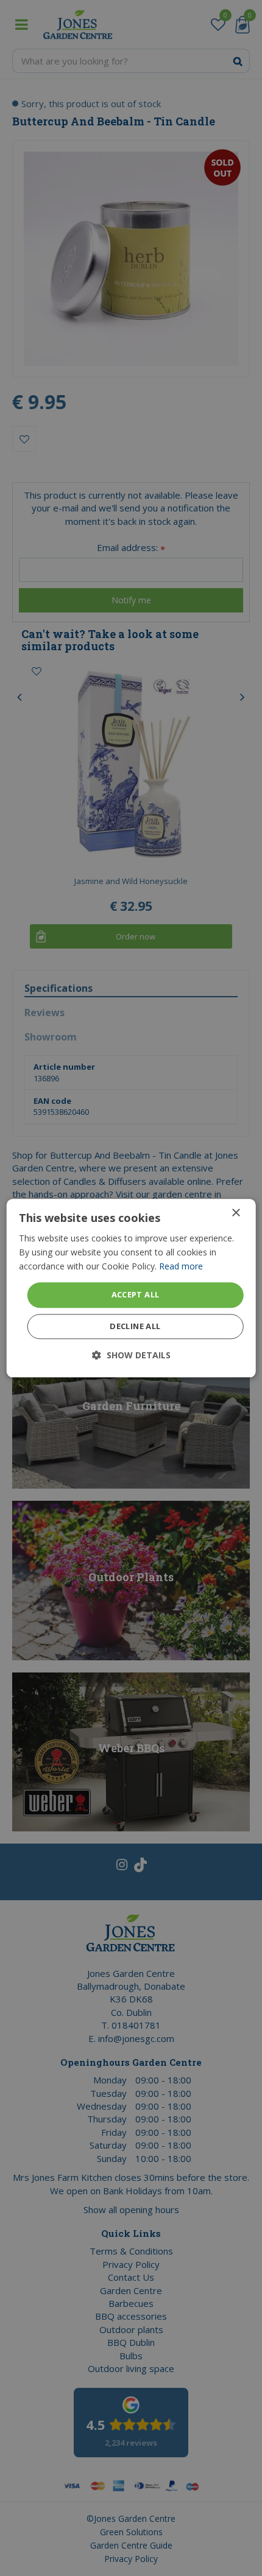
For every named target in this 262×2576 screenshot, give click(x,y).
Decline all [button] (135, 1326)
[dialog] (131, 1288)
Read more (181, 1266)
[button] (131, 1355)
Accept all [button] (136, 1295)
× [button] (235, 1213)
